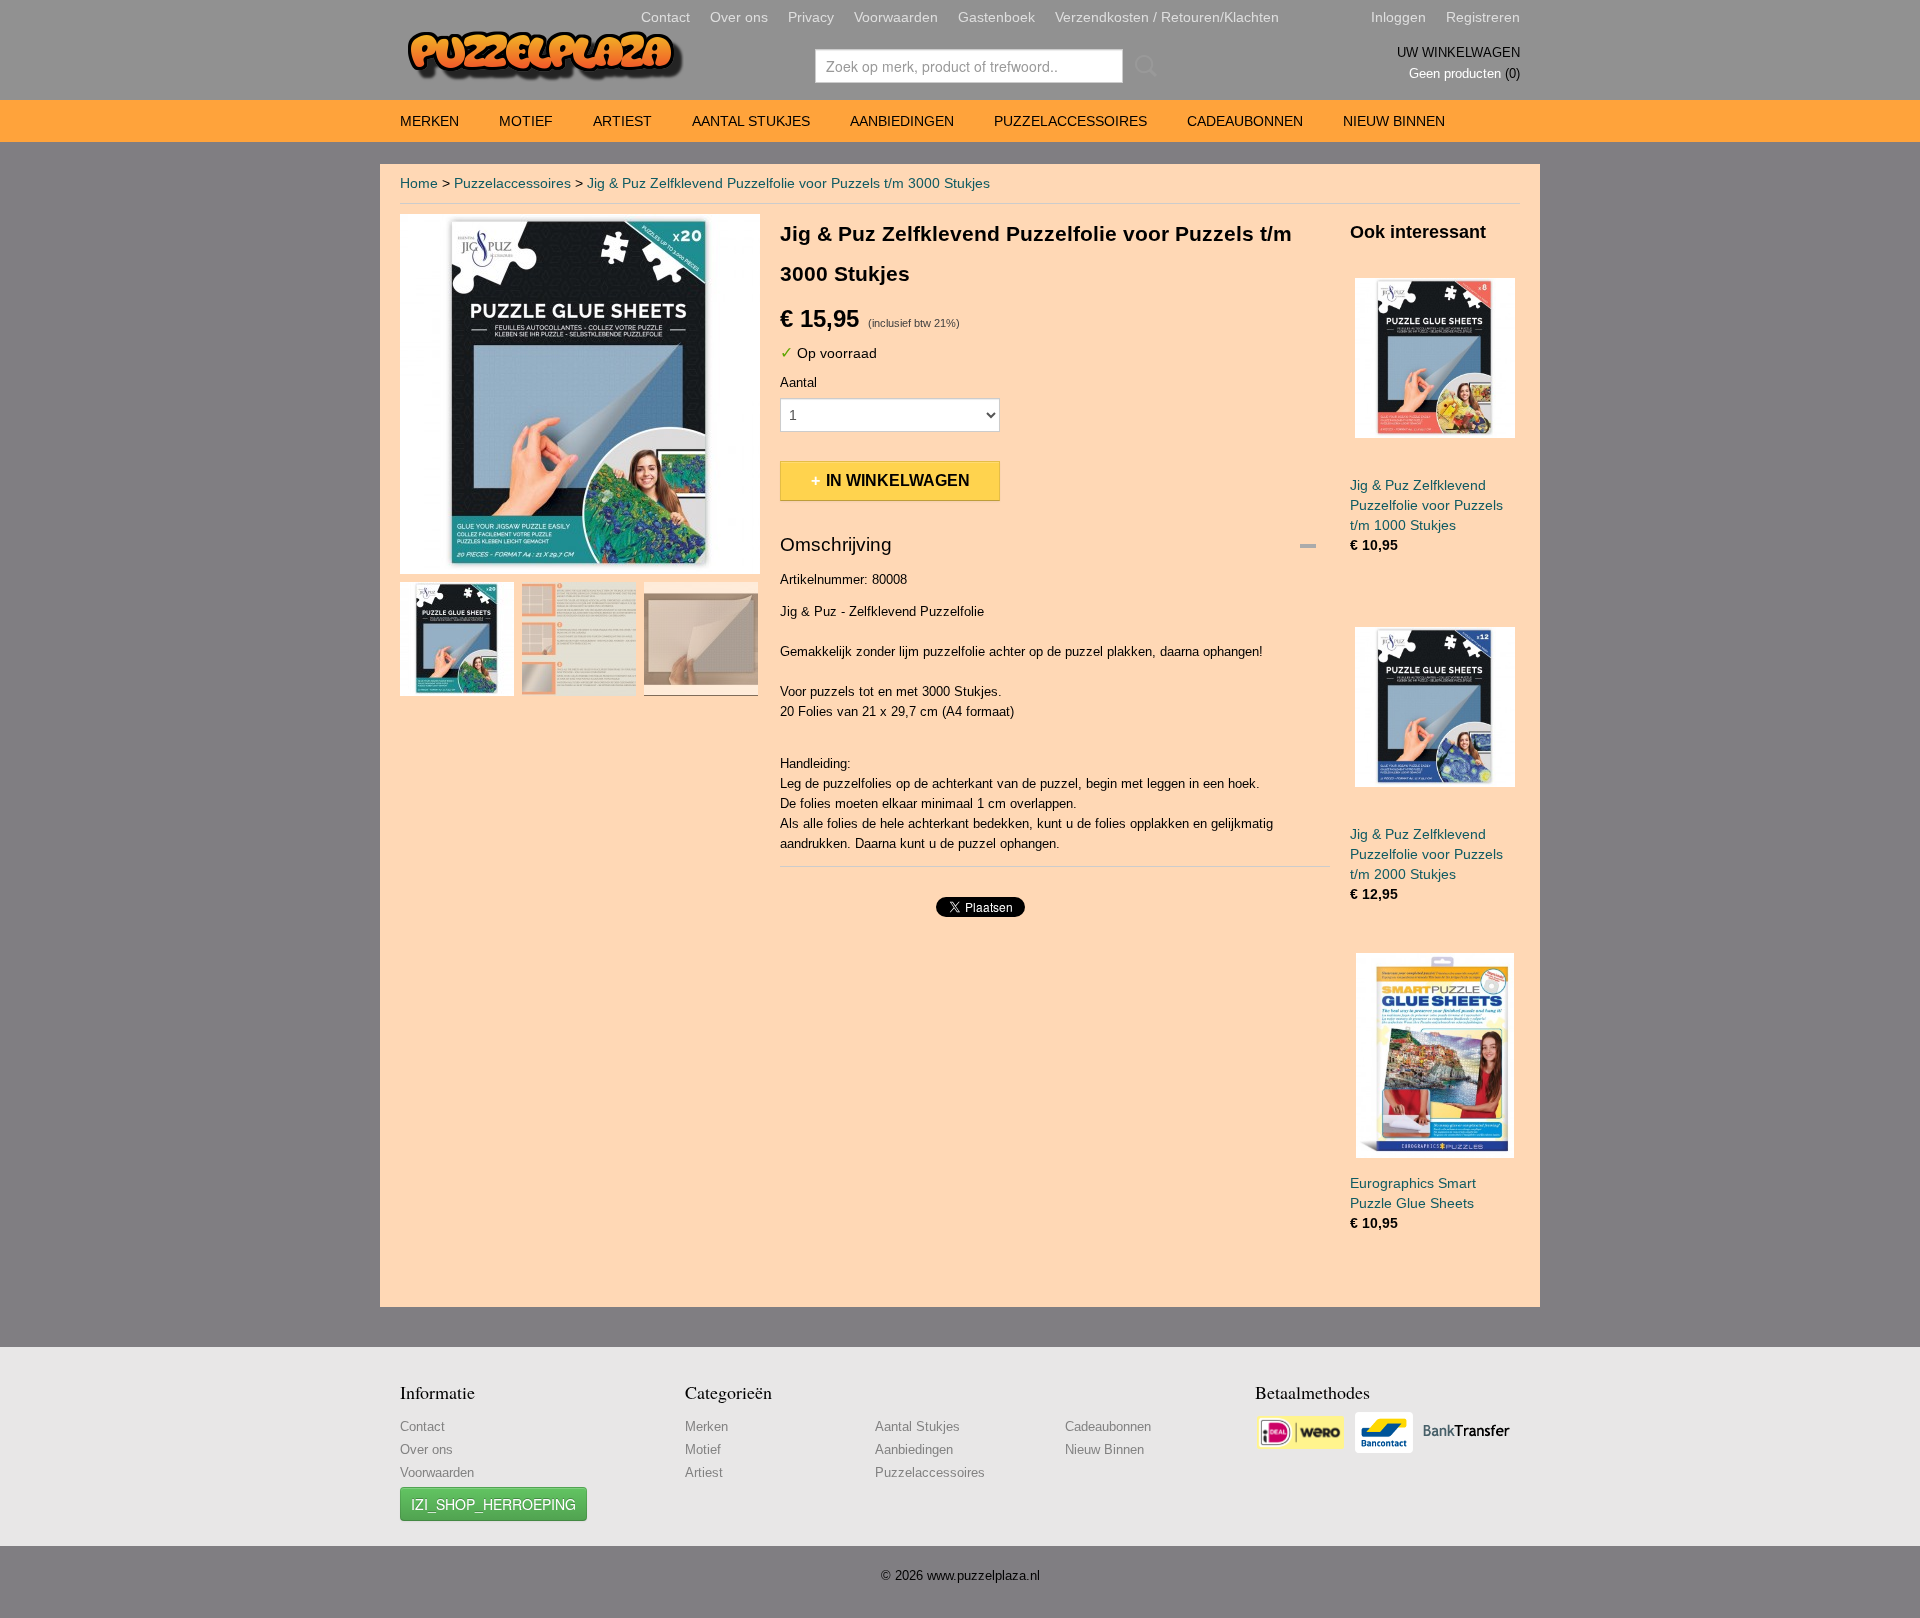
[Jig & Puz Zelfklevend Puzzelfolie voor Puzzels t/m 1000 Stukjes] (1435, 357)
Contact (665, 17)
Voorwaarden (896, 17)
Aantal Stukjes (751, 121)
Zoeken (1142, 66)
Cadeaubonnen (1245, 121)
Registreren (1483, 17)
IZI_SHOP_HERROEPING (493, 1504)
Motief (526, 121)
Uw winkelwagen (1458, 52)
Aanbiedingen (902, 121)
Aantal (798, 382)
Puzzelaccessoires (1070, 121)
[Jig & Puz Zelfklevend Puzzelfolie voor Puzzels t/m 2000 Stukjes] (1435, 706)
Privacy (811, 17)
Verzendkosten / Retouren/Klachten (1167, 17)
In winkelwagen (898, 480)
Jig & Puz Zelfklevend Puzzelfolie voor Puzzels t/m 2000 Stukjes (1426, 854)
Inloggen (1398, 17)
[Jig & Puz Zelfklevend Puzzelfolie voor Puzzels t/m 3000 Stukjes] (580, 394)
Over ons (739, 17)
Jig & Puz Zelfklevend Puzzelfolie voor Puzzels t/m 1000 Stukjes (1426, 505)
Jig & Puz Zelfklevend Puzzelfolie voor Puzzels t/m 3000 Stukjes (788, 183)
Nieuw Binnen (1394, 121)
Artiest (622, 121)
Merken (429, 121)
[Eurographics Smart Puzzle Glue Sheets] (1435, 1055)
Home (419, 183)
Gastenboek (996, 17)
